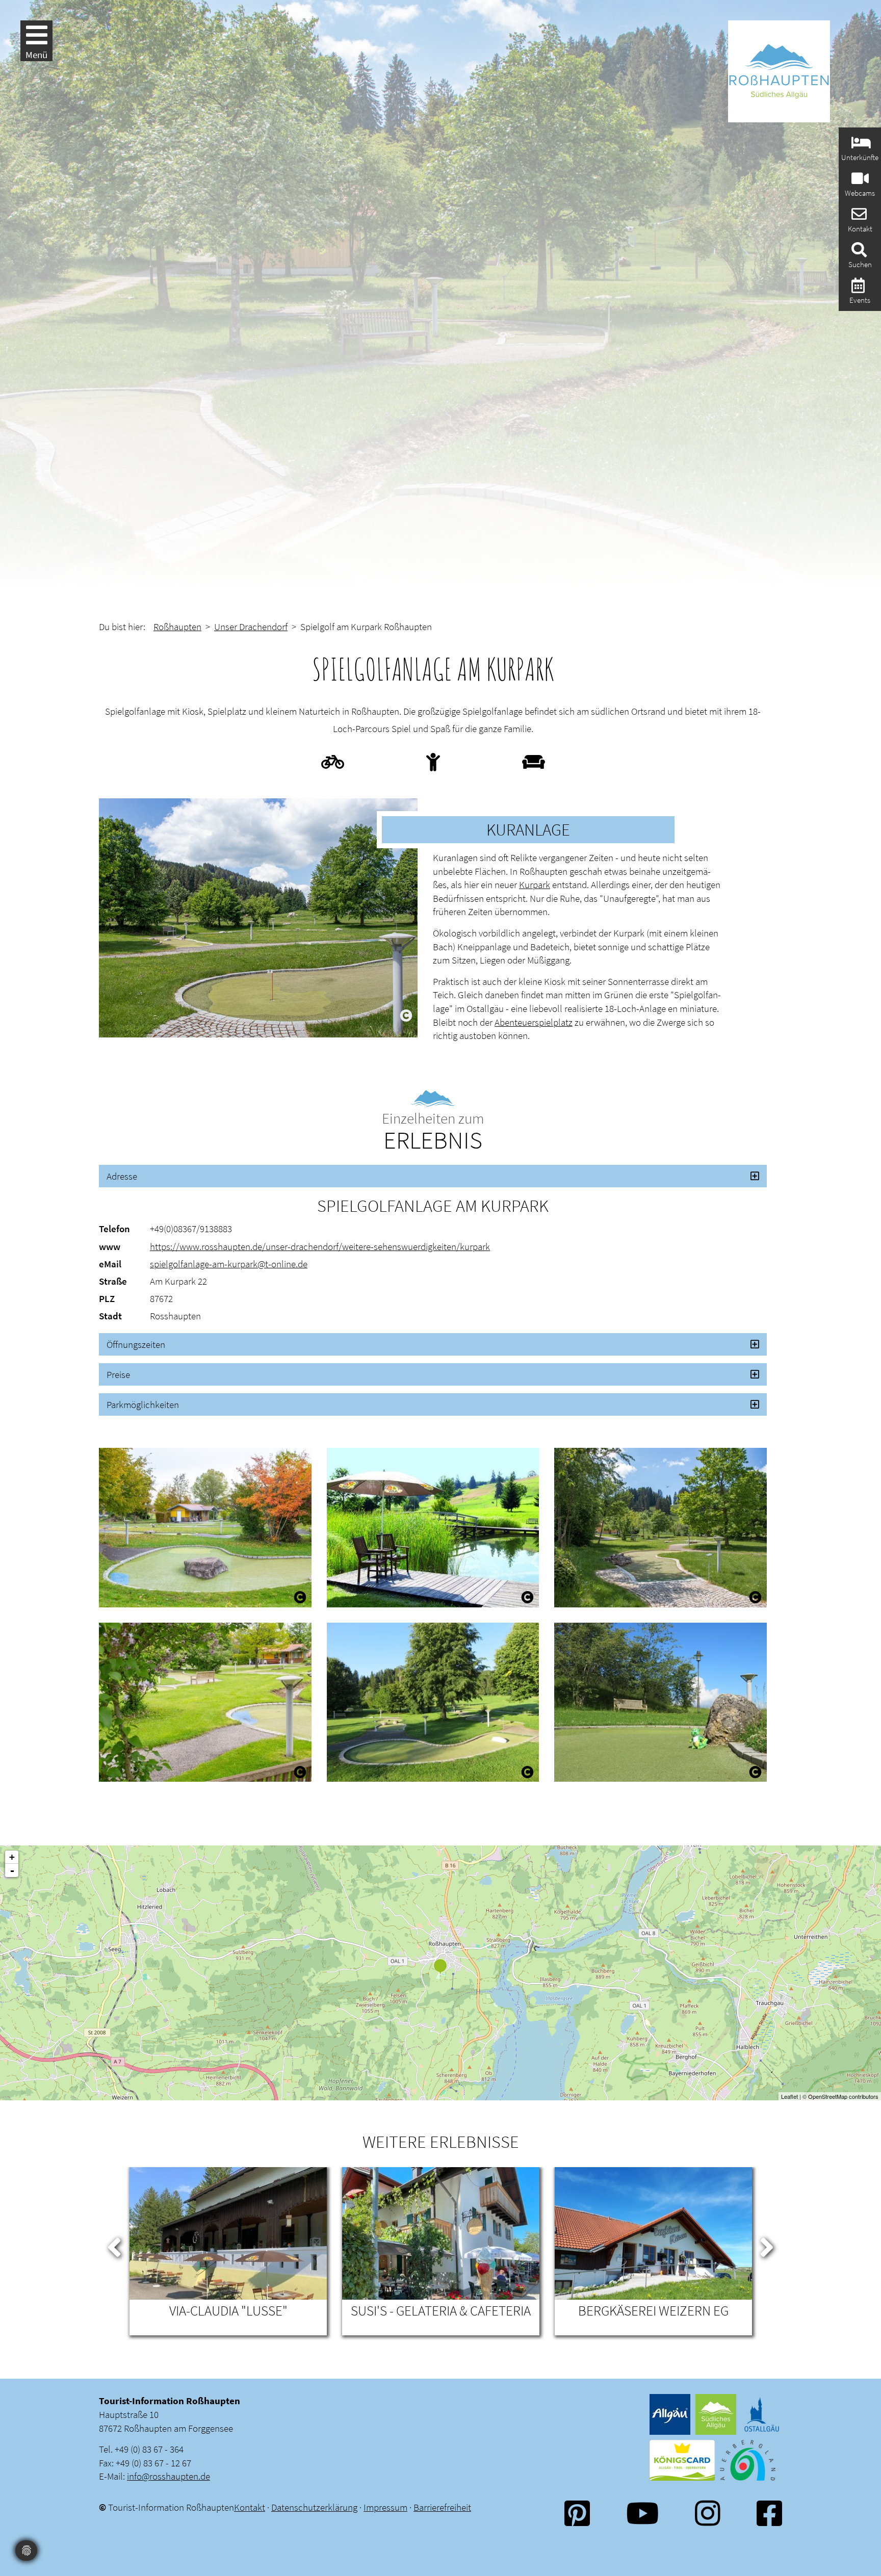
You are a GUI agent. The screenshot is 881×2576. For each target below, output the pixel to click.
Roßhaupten (177, 627)
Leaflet (789, 2096)
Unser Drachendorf (251, 627)
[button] (433, 1176)
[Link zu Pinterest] (577, 2513)
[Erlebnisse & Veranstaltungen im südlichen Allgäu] (857, 288)
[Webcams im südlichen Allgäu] (859, 181)
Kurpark (535, 884)
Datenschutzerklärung (314, 2507)
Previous (114, 2245)
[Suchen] (858, 253)
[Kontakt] (858, 217)
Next (767, 2245)
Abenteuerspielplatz (534, 1022)
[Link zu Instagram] (708, 2513)
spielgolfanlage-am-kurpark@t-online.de (229, 1264)
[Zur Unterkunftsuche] (860, 146)
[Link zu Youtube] (642, 2513)
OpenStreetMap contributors (843, 2096)
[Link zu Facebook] (769, 2513)
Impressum (385, 2507)
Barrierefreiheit (442, 2507)
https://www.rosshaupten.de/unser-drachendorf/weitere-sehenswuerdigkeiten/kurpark (320, 1246)
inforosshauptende (169, 2476)
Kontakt (250, 2507)
